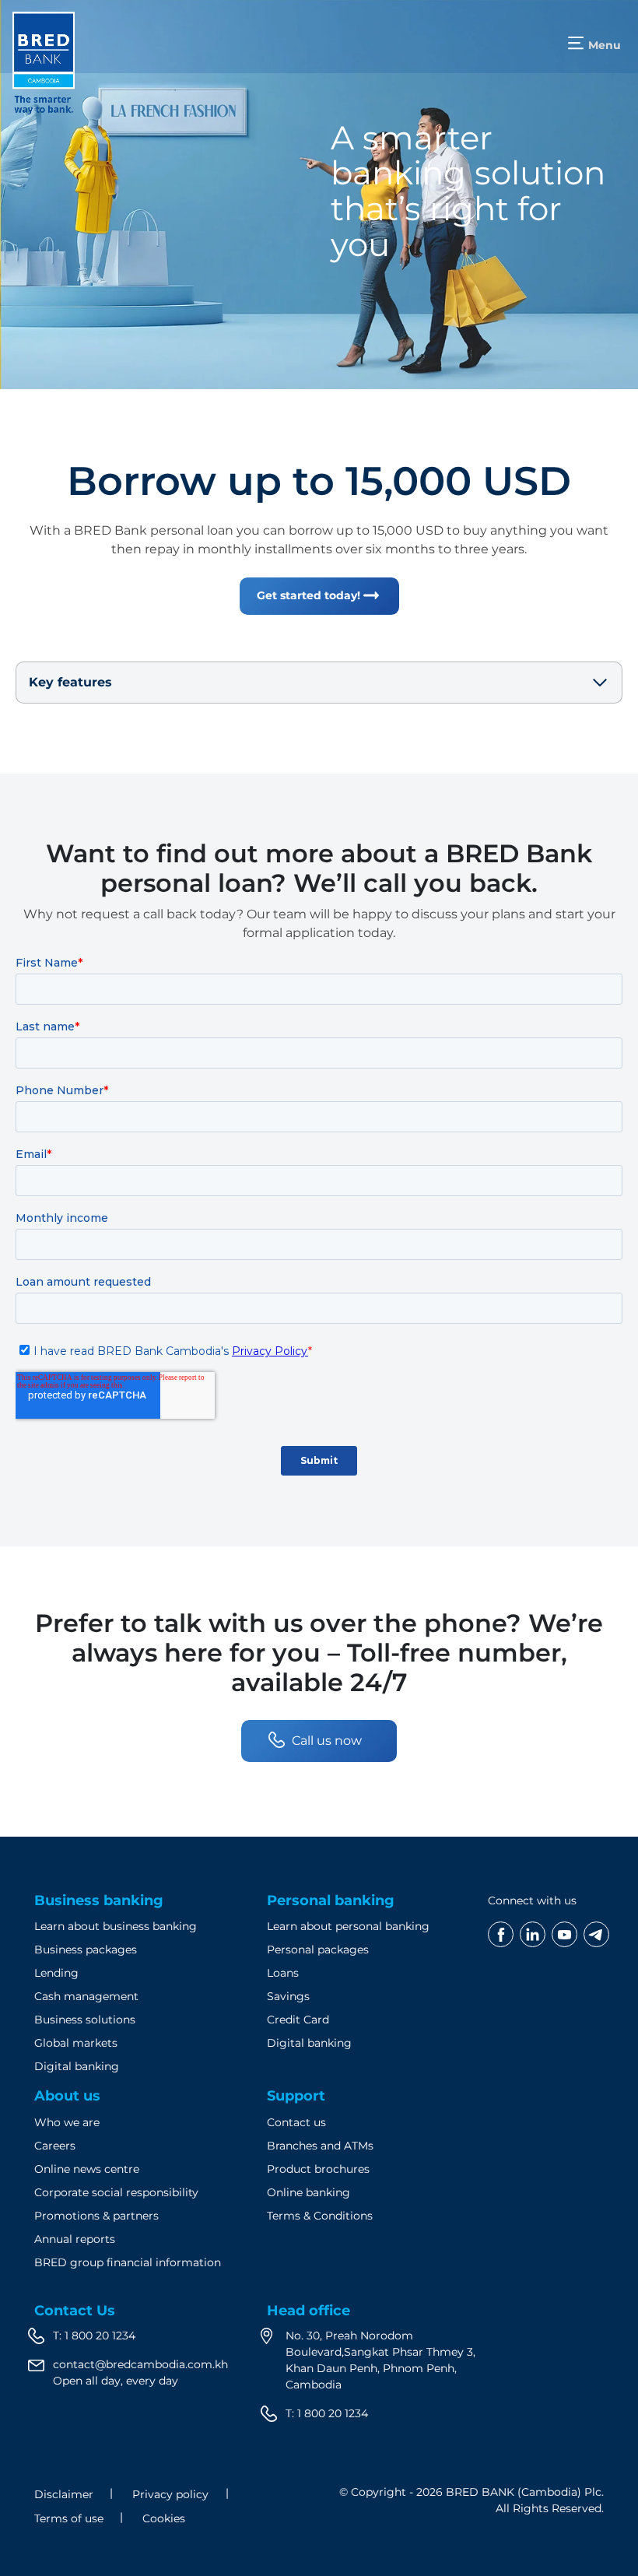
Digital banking (77, 2066)
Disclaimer (64, 2494)
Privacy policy (170, 2494)
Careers (55, 2146)
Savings (288, 1996)
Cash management (86, 1996)
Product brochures (318, 2169)
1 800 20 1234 (100, 2336)
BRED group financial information (128, 2262)
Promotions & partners (96, 2216)
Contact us (296, 2122)
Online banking (308, 2192)
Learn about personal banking (348, 1926)
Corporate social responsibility (116, 2192)
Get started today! (308, 595)
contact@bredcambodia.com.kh (140, 2364)
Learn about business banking (116, 1926)
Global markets (76, 2043)
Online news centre (87, 2169)
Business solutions (85, 2020)
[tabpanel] (319, 195)
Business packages (86, 1950)
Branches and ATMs (320, 2146)
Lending (56, 1973)
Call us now (327, 1741)
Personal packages (318, 1950)
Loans (283, 1973)
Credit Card (298, 2020)
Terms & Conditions (320, 2216)
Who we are (67, 2122)
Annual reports (75, 2239)
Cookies (164, 2518)
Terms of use (69, 2518)
